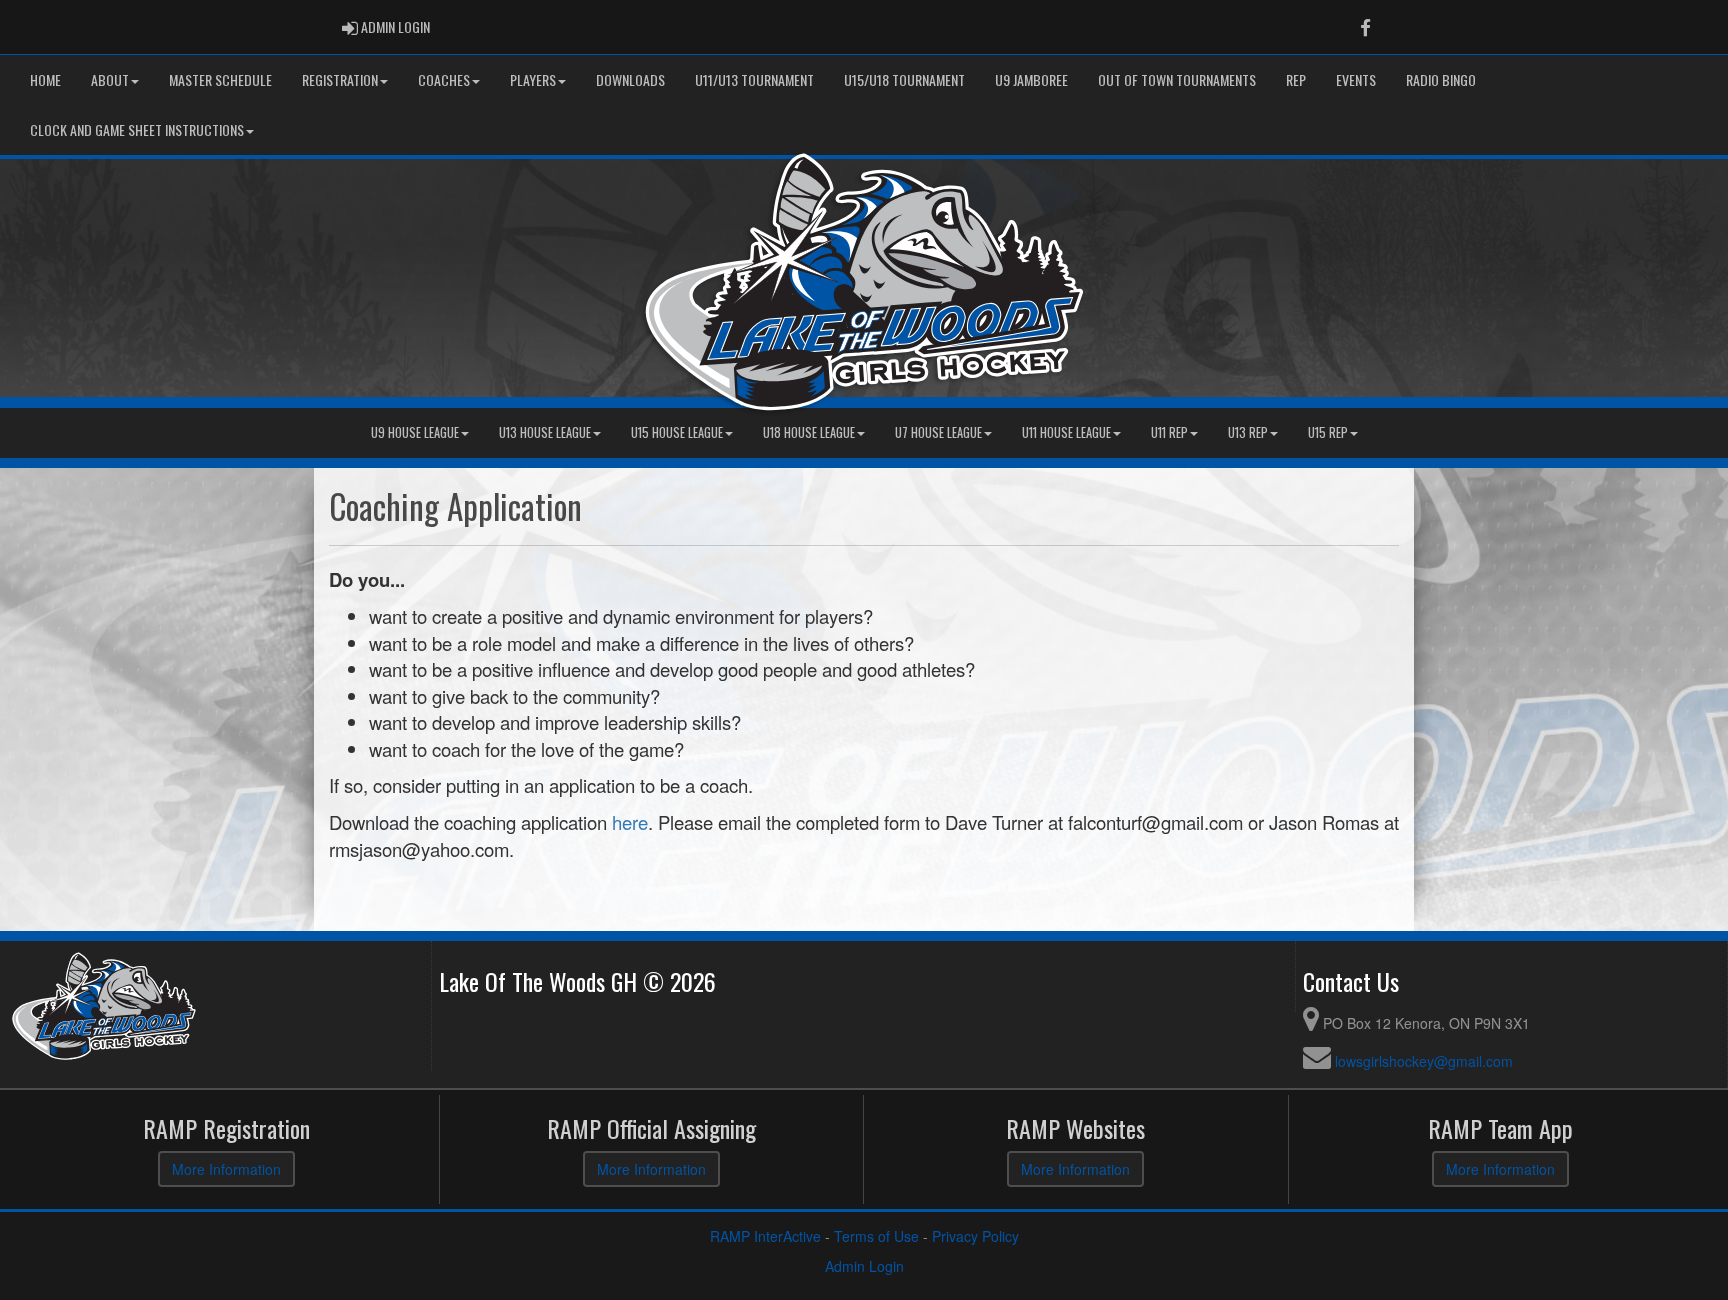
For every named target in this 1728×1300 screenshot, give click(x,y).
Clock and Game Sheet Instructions (137, 129)
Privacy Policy (975, 1236)
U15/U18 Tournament (904, 79)
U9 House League (415, 432)
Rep (1296, 79)
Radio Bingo (1441, 79)
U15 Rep (1328, 432)
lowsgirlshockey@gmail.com (1424, 1061)
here (630, 822)
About (110, 79)
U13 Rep (1248, 432)
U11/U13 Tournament (754, 79)
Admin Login (864, 1266)
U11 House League (1066, 432)
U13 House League (545, 432)
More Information (226, 1169)
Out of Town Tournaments (1177, 79)
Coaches (444, 79)
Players (533, 79)
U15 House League (677, 432)
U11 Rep (1169, 432)
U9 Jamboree (1031, 79)
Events (1356, 79)
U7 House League (938, 432)
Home (45, 79)
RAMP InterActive (765, 1236)
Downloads (630, 79)
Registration (340, 79)
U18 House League (809, 432)
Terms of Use (876, 1236)
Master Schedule (220, 79)
